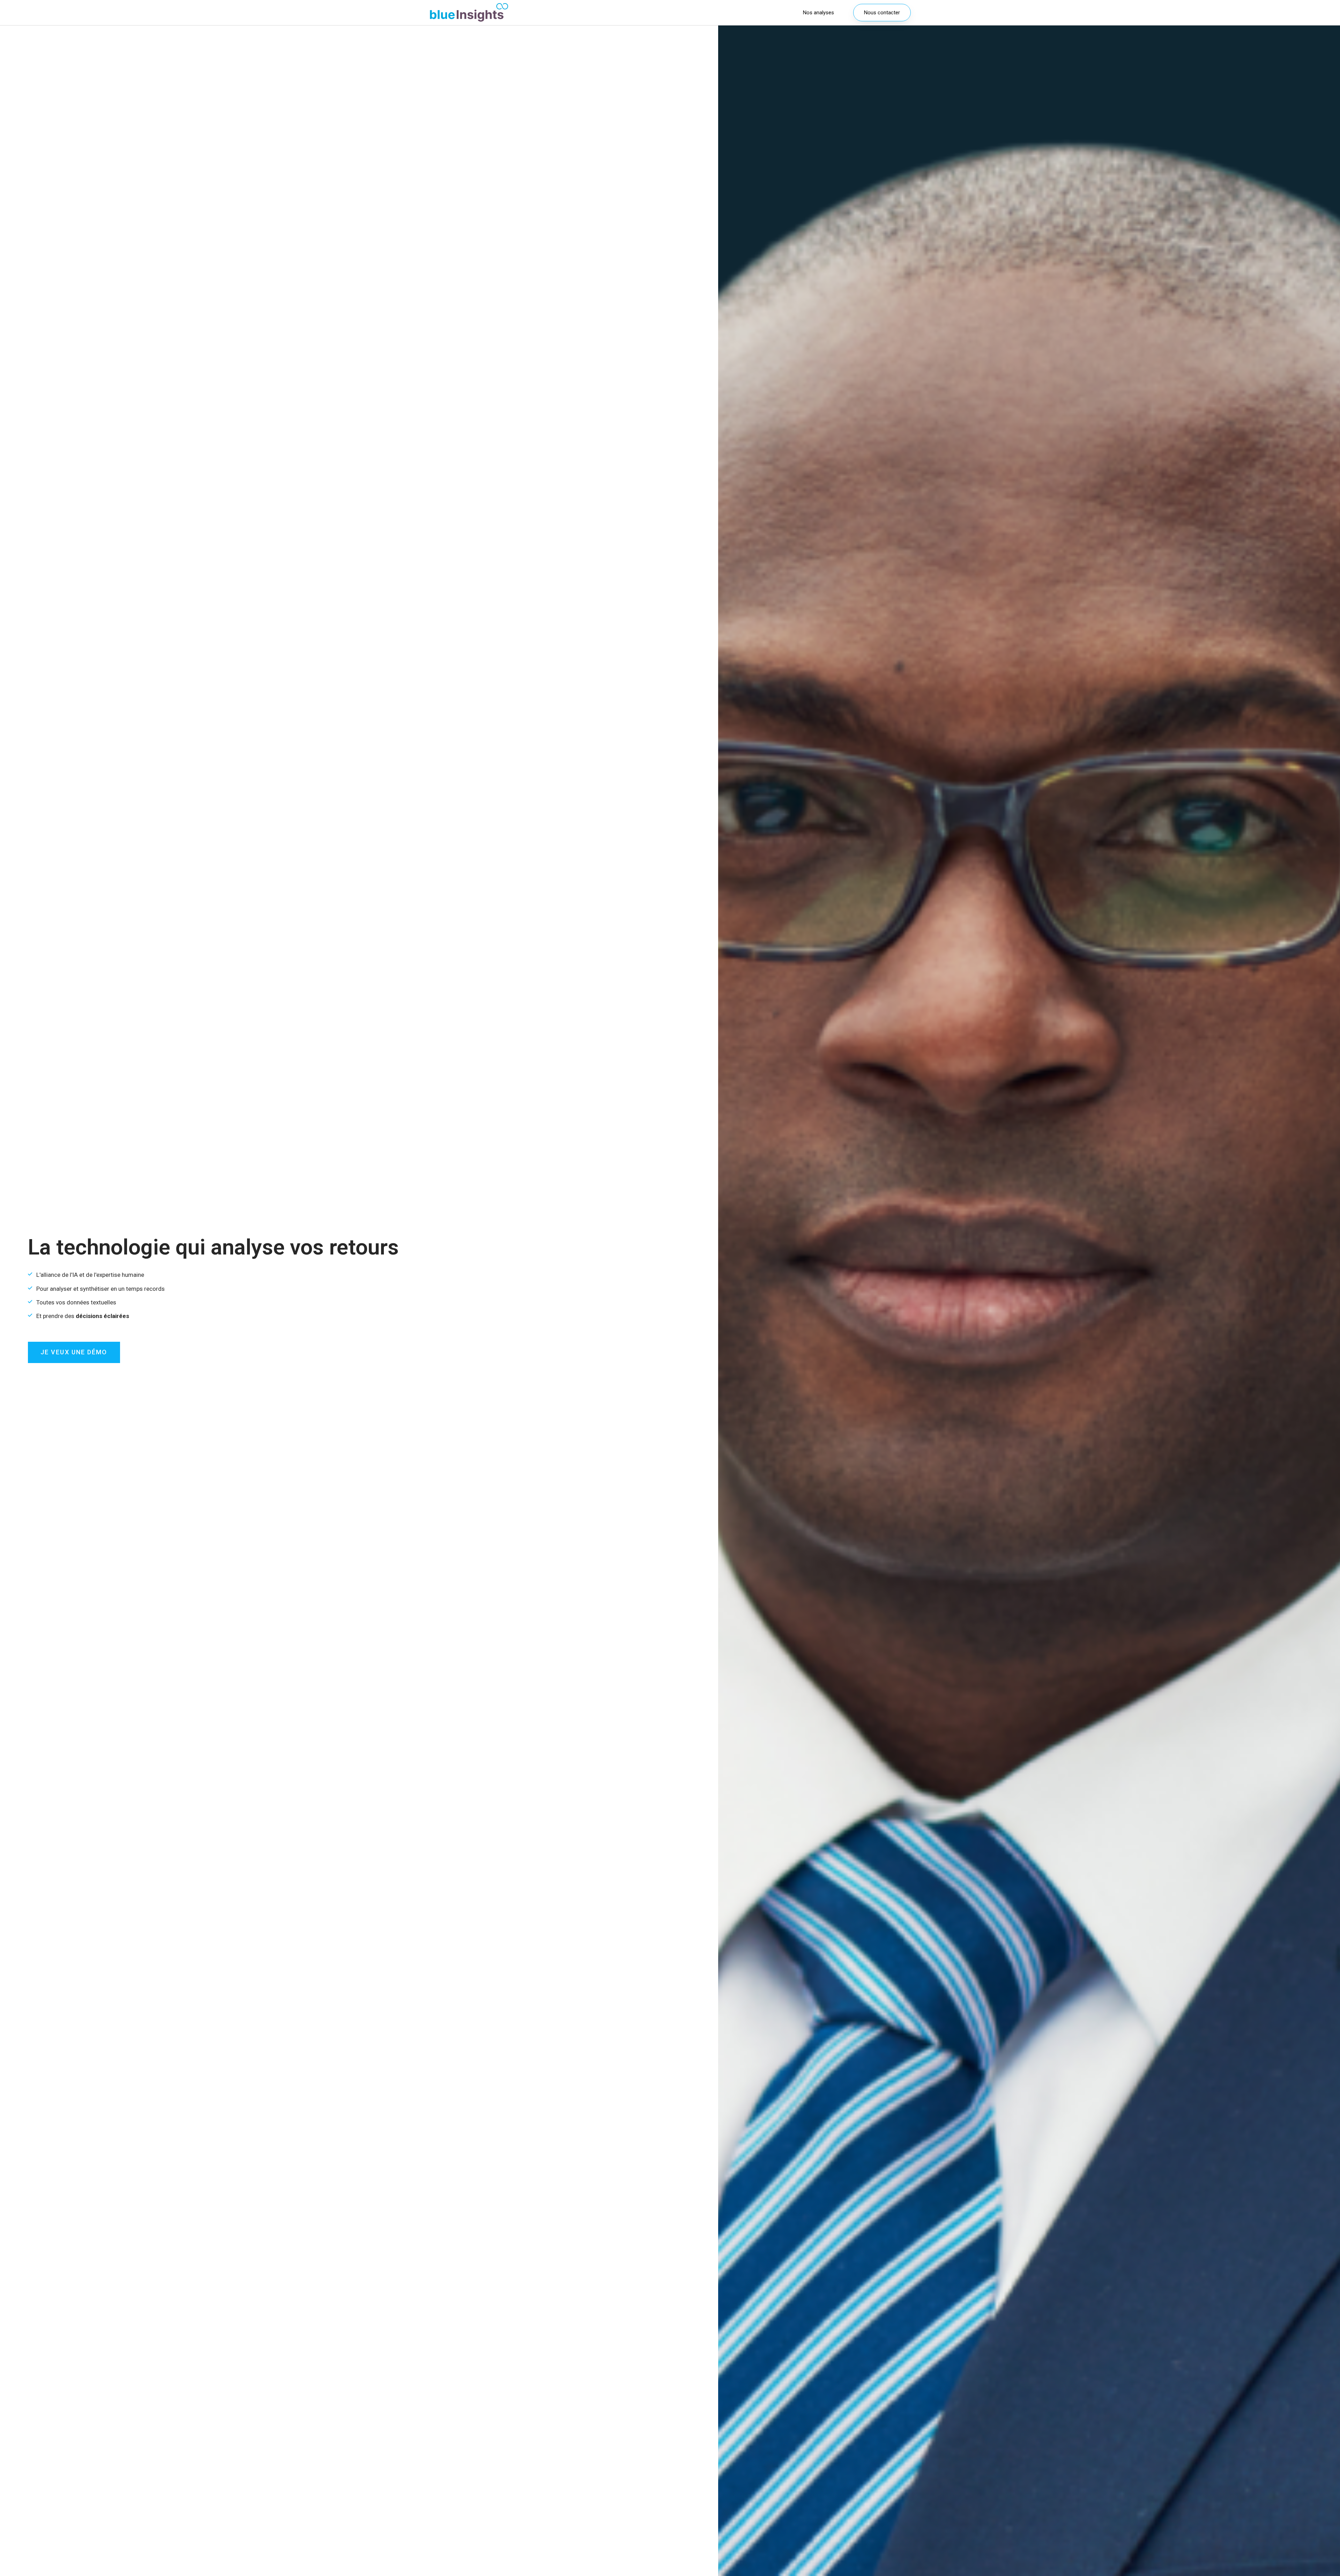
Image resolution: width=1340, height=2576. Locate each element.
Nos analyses (818, 13)
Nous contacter (882, 13)
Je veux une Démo (74, 1352)
